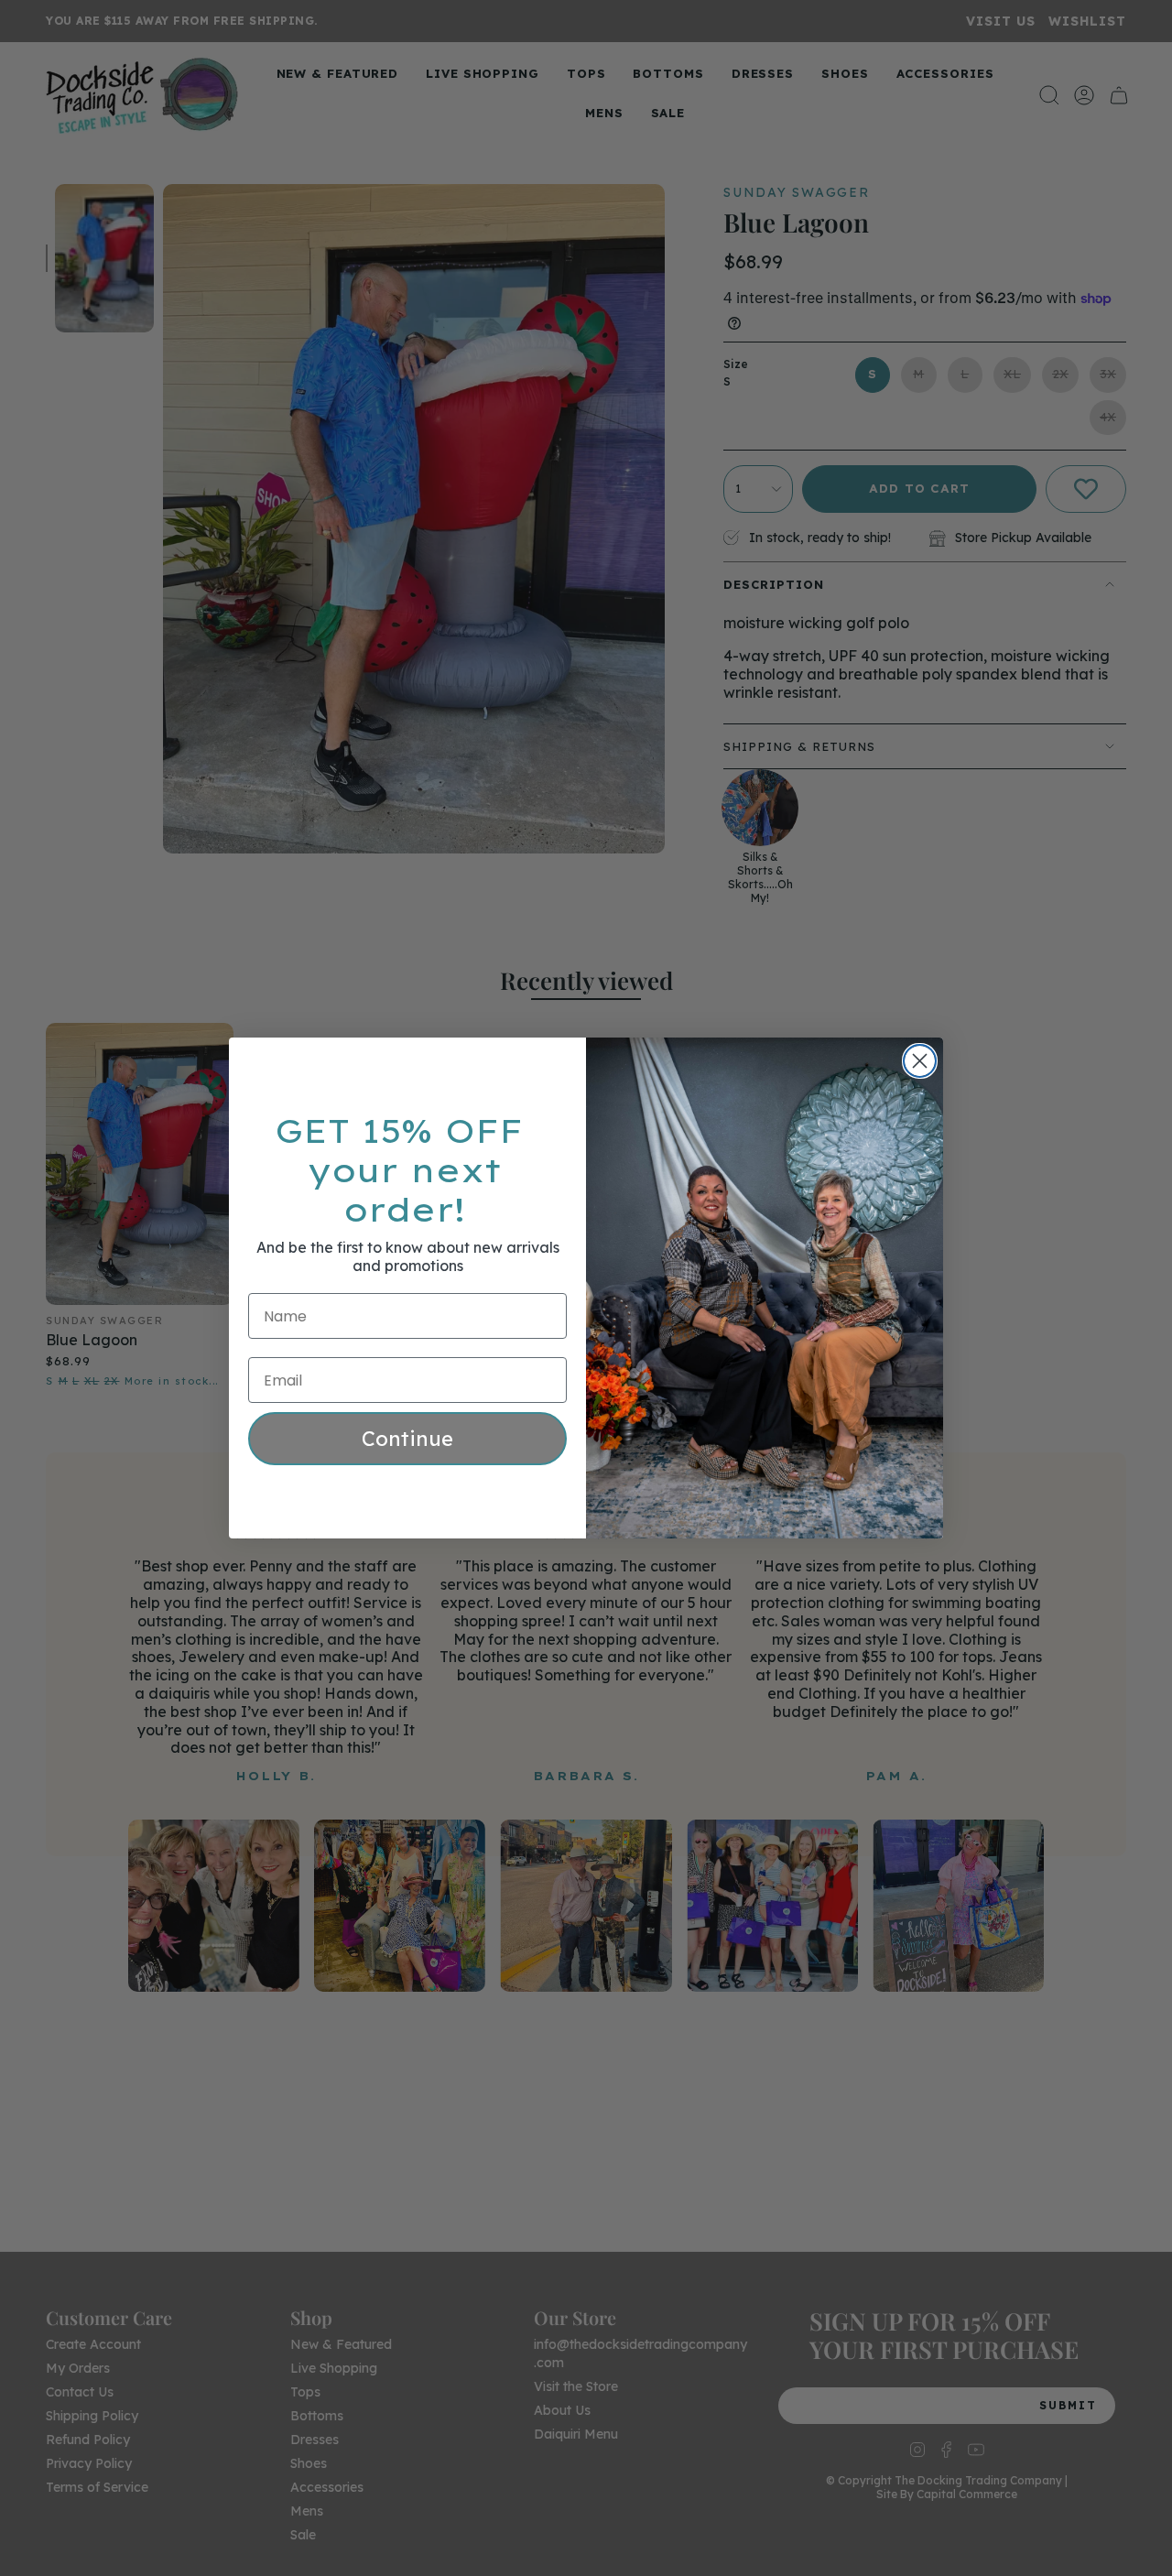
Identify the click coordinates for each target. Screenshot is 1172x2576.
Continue (407, 1439)
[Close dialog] (920, 1061)
